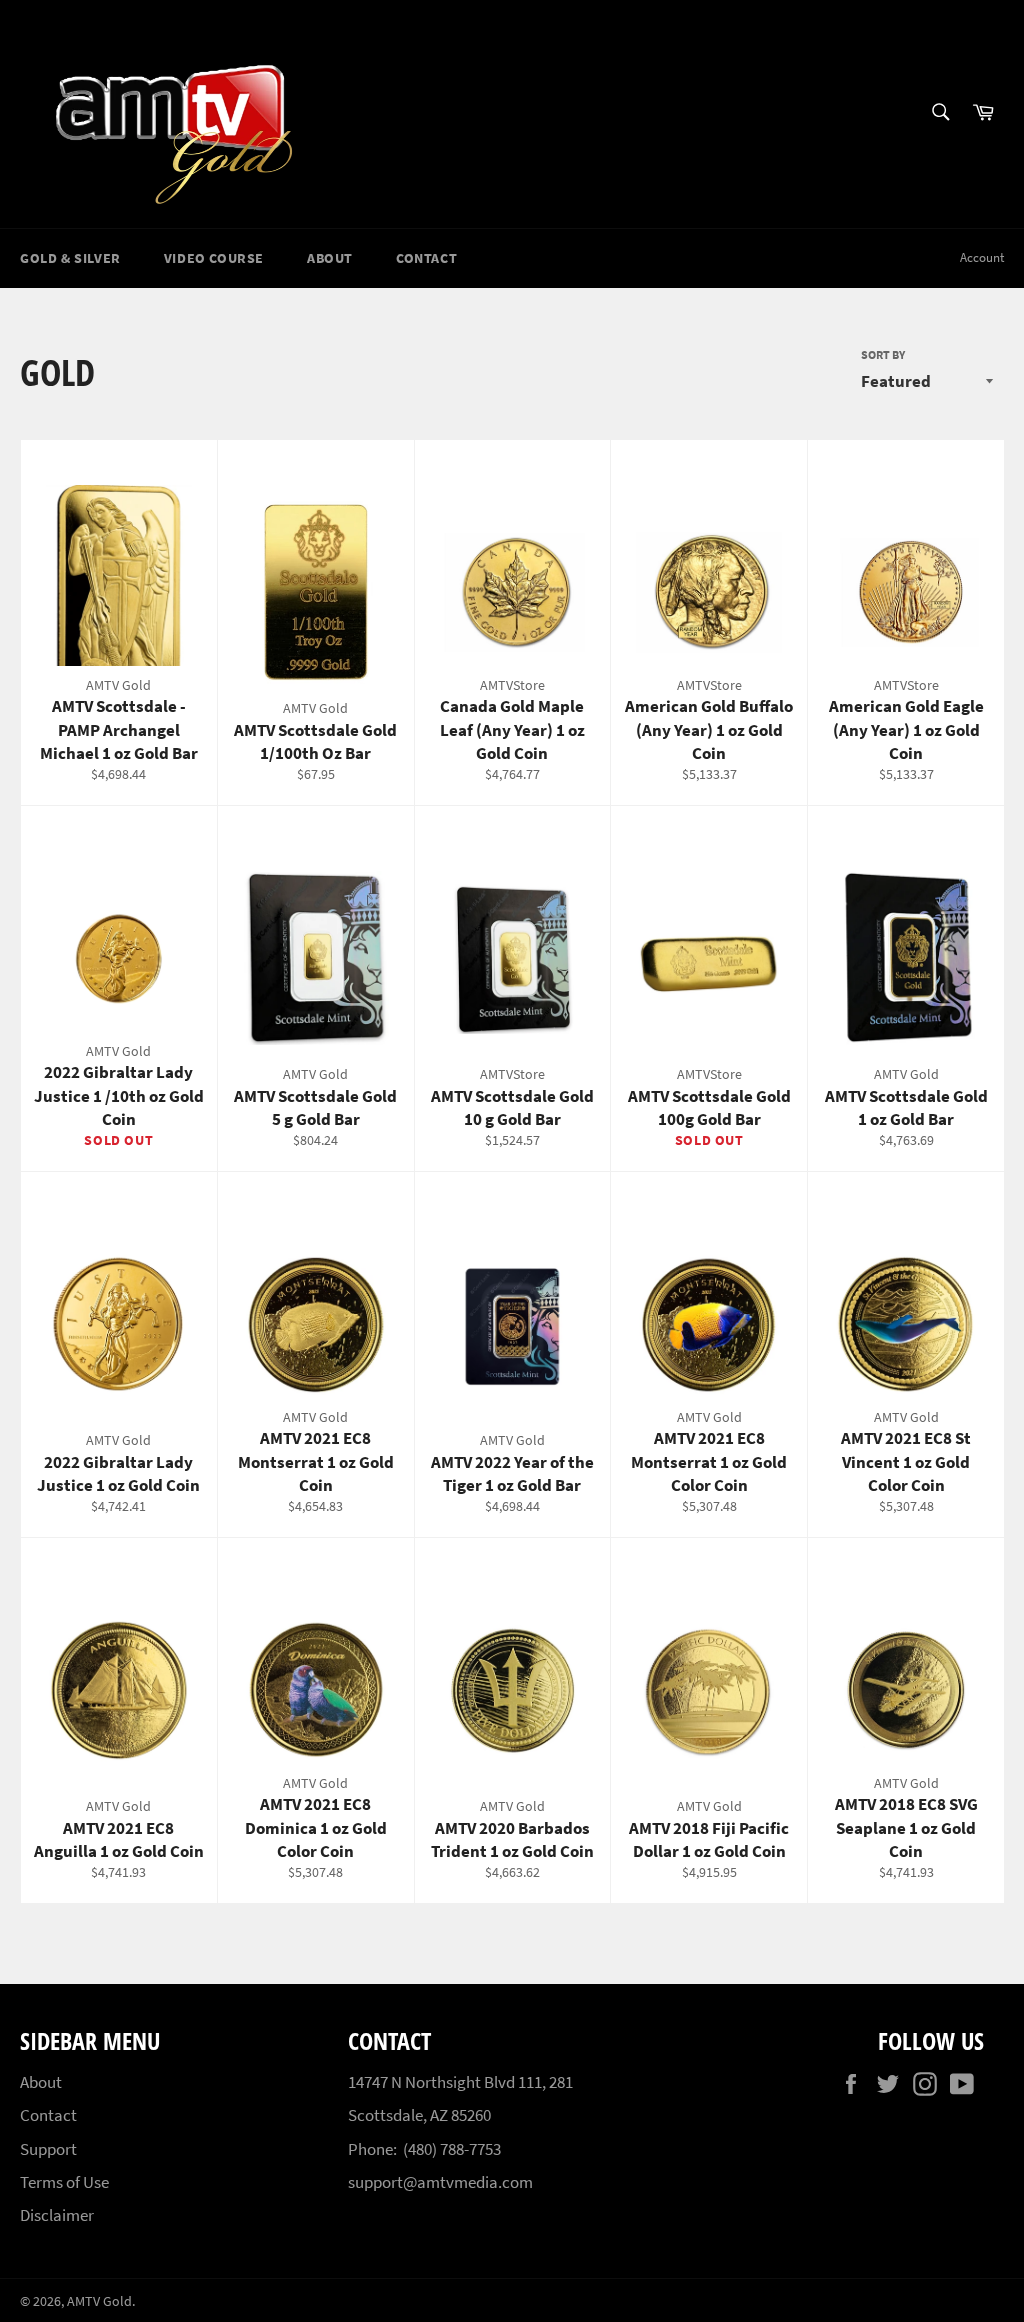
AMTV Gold (99, 2301)
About (330, 258)
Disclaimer (57, 2215)
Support (48, 2149)
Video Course (214, 258)
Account (982, 257)
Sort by (883, 354)
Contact (426, 258)
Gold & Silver (70, 258)
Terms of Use (64, 2182)
